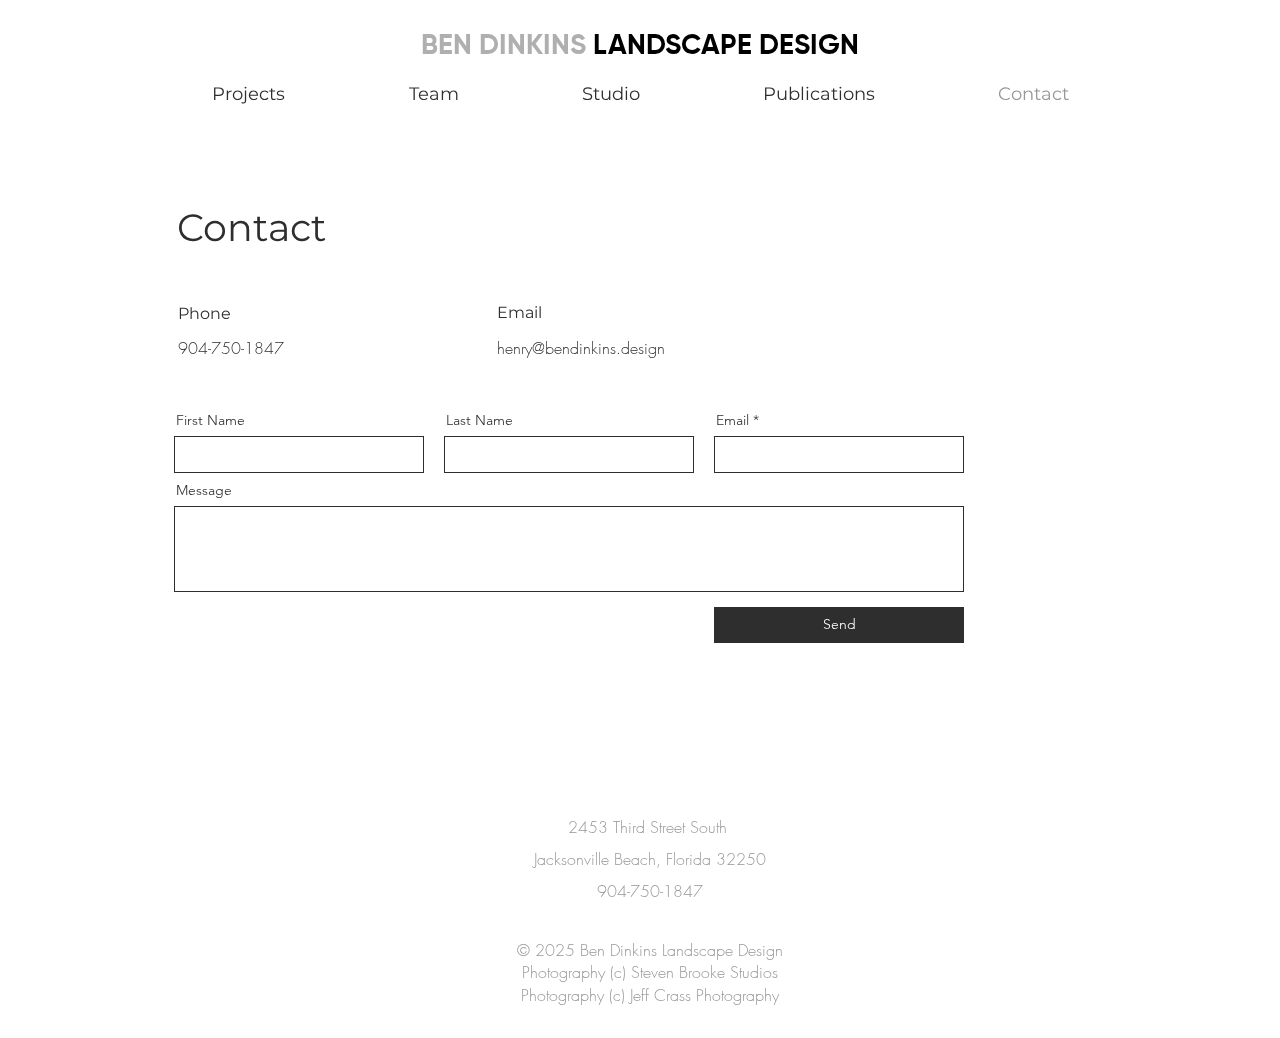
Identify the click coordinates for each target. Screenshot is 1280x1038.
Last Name (479, 420)
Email (732, 420)
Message (204, 490)
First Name (210, 420)
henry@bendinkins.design (581, 348)
